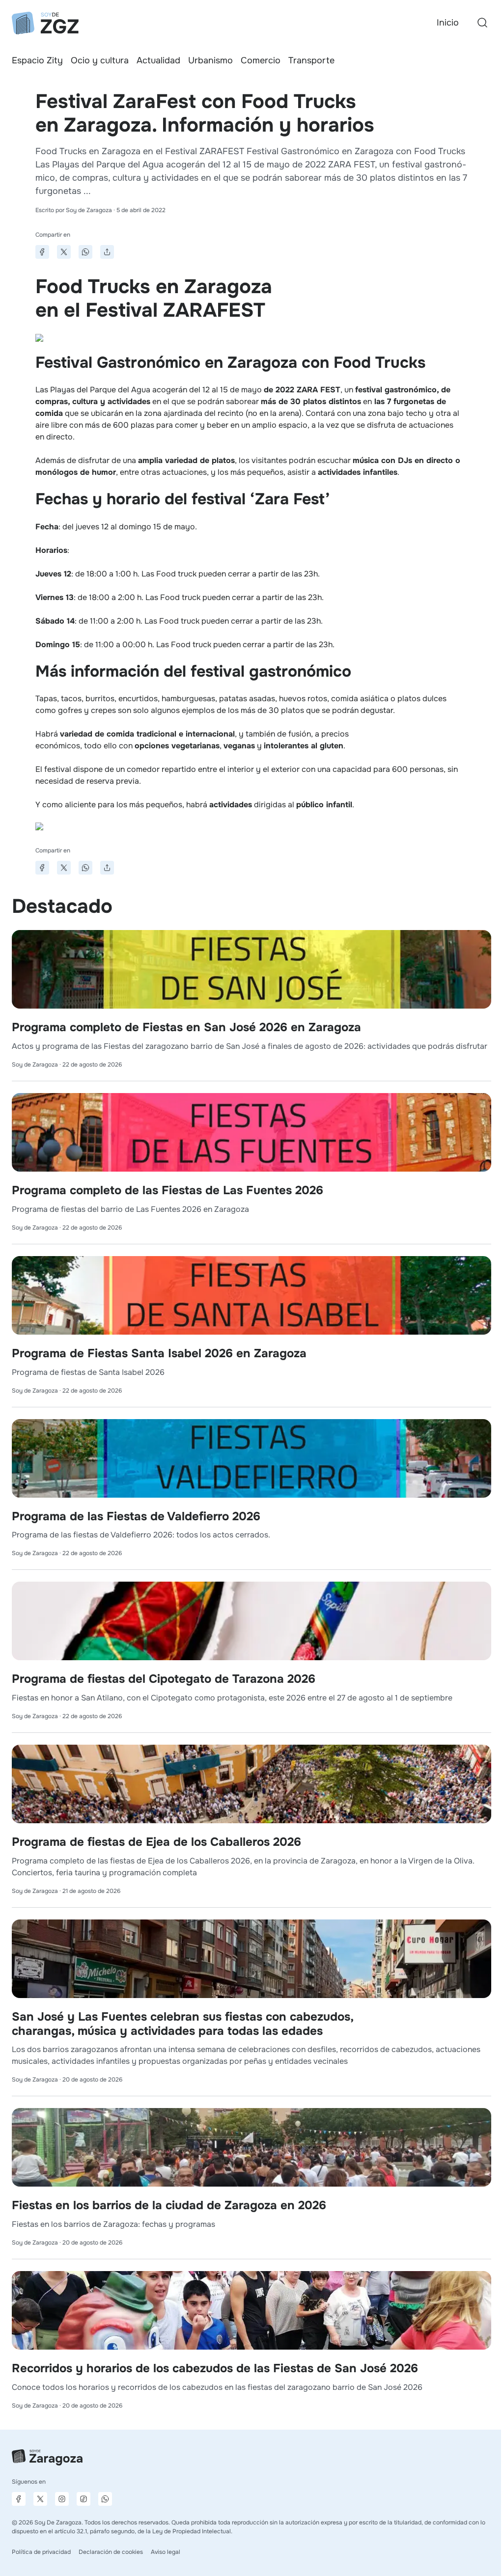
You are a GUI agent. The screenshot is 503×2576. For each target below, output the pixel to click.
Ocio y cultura (100, 60)
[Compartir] (107, 252)
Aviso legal (166, 2552)
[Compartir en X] (64, 252)
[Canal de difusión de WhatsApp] (105, 2499)
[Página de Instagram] (62, 2499)
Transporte (311, 60)
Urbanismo (210, 60)
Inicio (448, 23)
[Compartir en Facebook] (42, 252)
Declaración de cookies (111, 2552)
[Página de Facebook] (19, 2499)
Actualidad (158, 60)
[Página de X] (40, 2499)
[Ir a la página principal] (45, 23)
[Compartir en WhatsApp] (85, 252)
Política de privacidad (41, 2552)
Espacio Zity (37, 60)
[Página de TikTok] (84, 2499)
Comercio (261, 60)
